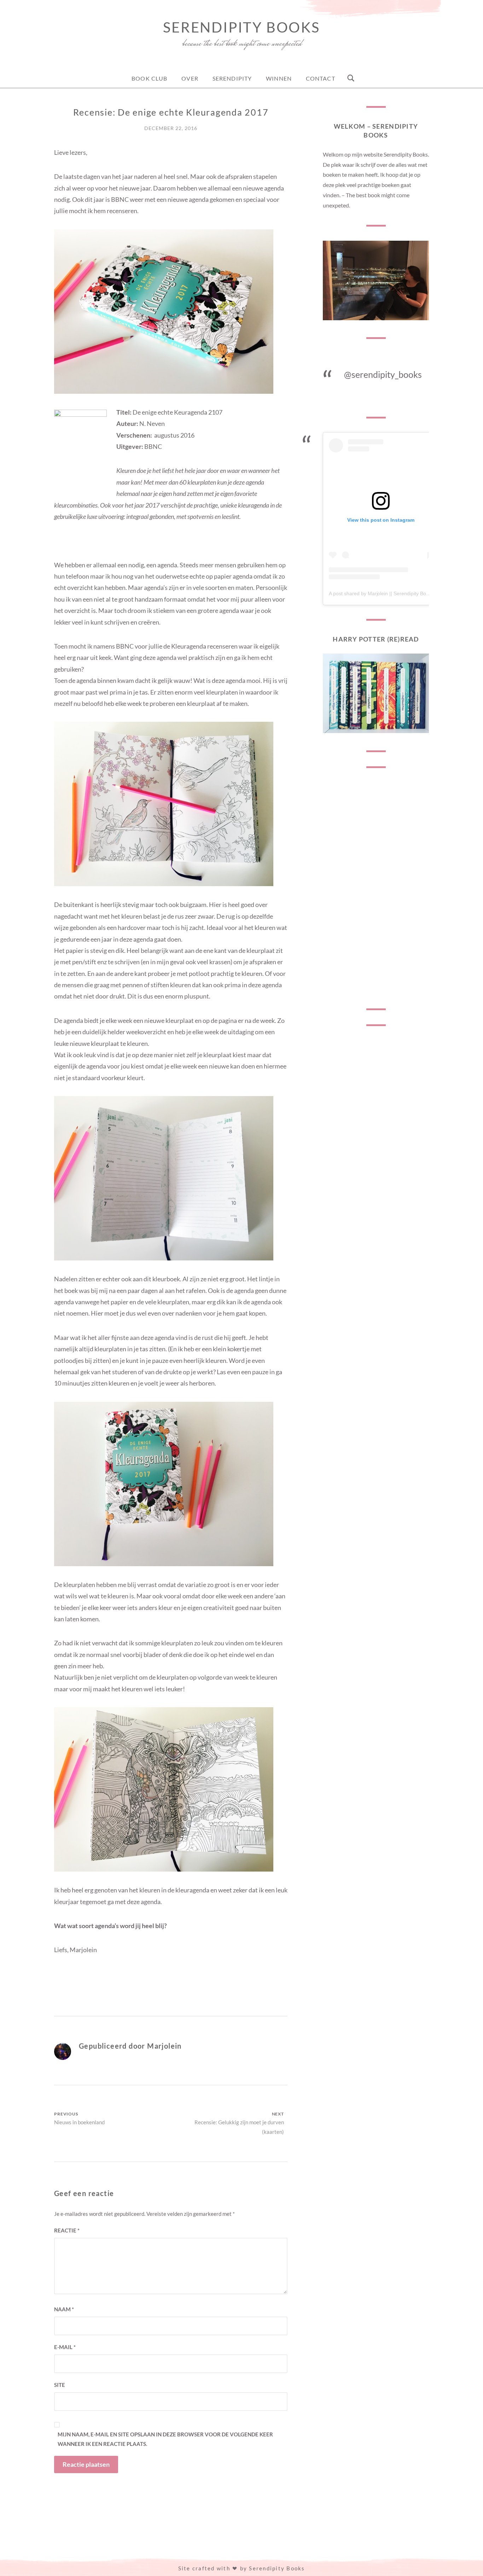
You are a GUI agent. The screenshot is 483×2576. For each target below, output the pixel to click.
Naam (64, 2309)
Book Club (149, 78)
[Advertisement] (376, 888)
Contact (321, 78)
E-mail (65, 2347)
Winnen (279, 78)
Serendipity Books (241, 27)
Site (60, 2385)
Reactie (67, 2230)
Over (190, 78)
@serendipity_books (383, 374)
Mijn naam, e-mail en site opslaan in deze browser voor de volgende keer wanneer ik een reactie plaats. (165, 2439)
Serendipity (232, 78)
